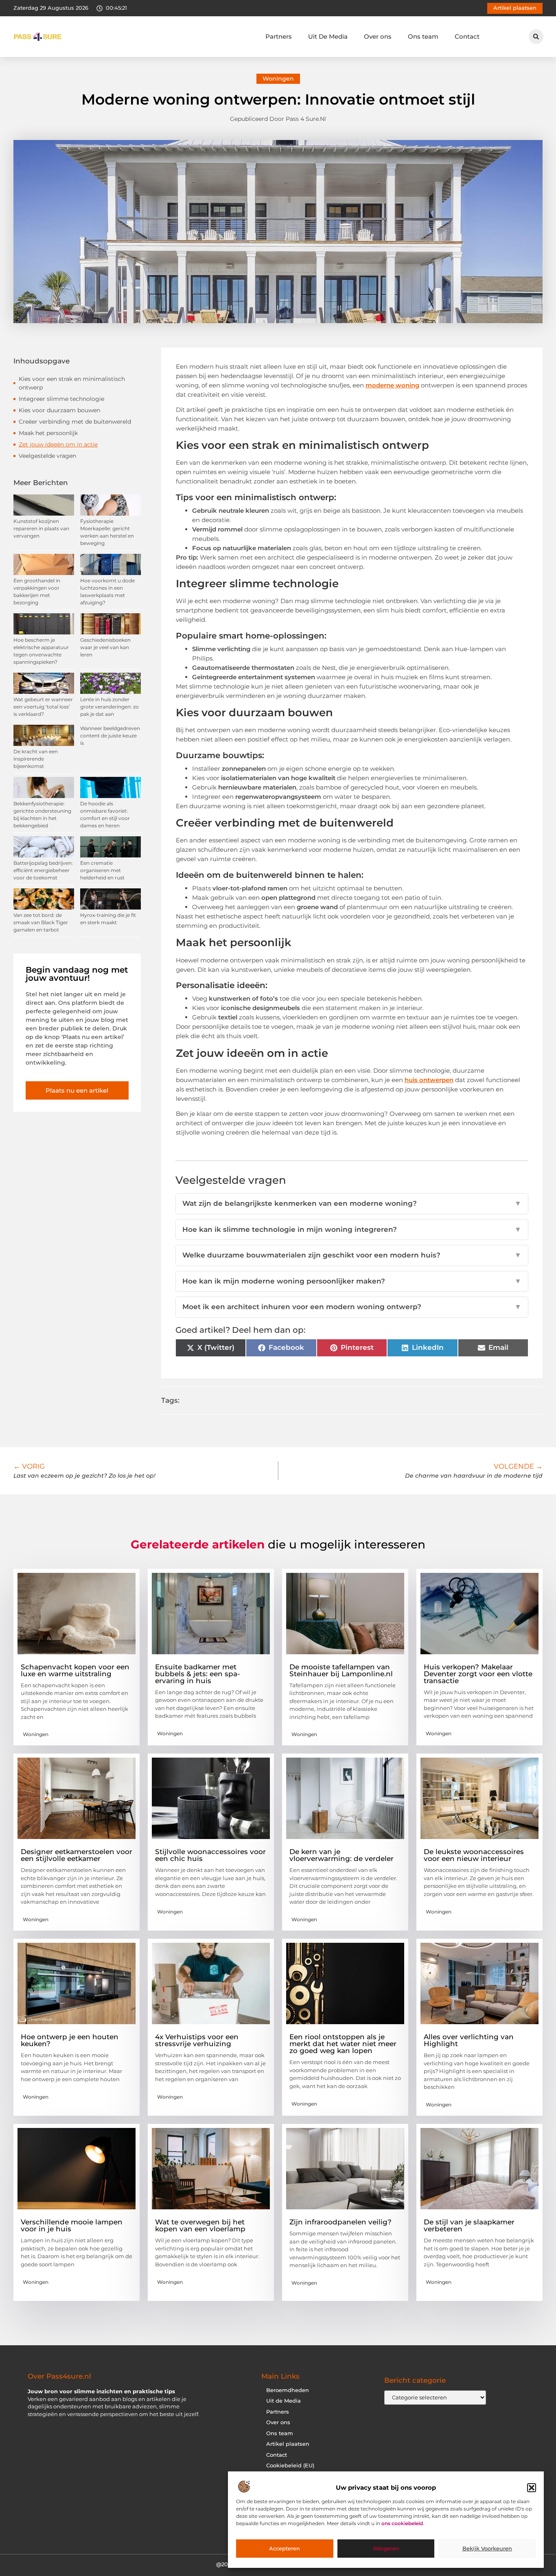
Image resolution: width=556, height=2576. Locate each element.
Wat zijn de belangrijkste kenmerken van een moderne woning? (352, 1203)
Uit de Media (283, 2401)
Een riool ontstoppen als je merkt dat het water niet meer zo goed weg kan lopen (343, 2044)
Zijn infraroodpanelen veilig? (340, 2222)
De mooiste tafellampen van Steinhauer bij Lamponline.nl (341, 1670)
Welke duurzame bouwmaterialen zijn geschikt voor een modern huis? (352, 1255)
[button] (532, 2488)
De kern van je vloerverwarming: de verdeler (341, 1855)
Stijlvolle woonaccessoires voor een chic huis (210, 1855)
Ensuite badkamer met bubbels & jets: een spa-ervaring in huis (198, 1674)
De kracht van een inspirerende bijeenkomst (36, 759)
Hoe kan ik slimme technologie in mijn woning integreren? (352, 1229)
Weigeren (386, 2549)
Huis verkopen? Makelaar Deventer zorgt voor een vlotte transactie (478, 1674)
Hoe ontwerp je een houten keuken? (70, 2040)
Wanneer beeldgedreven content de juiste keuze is (110, 736)
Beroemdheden (288, 2390)
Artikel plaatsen (288, 2444)
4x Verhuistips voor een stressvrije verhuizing (197, 2040)
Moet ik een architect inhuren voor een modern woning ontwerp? (352, 1307)
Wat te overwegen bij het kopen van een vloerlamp (200, 2225)
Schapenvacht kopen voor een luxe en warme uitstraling (75, 1670)
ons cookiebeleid (402, 2524)
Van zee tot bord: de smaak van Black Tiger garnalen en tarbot (41, 922)
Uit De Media (328, 36)
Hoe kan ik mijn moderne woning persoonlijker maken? (352, 1281)
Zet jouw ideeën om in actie (58, 444)
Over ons (378, 36)
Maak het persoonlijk (48, 433)
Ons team (423, 36)
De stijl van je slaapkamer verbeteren (469, 2225)
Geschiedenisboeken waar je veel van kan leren (105, 647)
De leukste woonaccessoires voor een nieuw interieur (474, 1855)
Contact (467, 36)
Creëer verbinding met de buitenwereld (75, 422)
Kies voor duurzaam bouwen (59, 410)
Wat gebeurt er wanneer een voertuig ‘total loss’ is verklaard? (43, 707)
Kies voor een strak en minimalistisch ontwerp (72, 383)
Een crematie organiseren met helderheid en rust (102, 870)
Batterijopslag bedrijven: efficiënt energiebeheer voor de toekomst (43, 870)
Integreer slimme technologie (61, 399)
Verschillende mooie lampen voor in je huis (72, 2225)
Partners (279, 36)
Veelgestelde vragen (47, 456)
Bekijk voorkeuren (487, 2549)
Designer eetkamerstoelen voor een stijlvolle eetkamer (77, 1855)
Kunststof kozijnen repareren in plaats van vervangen (41, 528)
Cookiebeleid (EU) (290, 2466)
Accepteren (285, 2549)
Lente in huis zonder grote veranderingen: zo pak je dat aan (109, 707)
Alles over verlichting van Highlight (469, 2040)
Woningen (278, 79)
